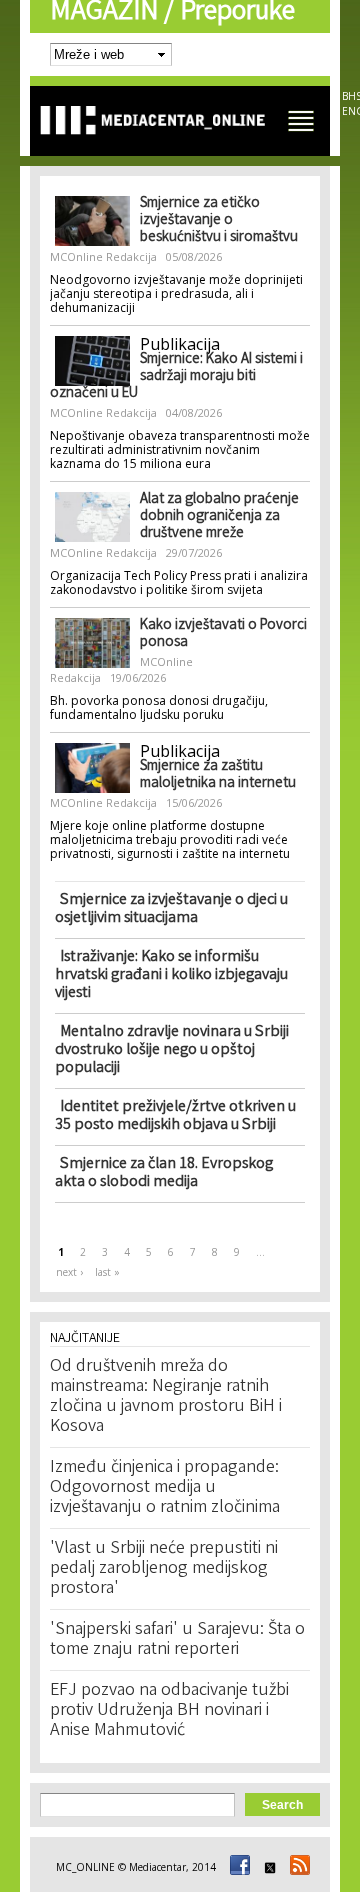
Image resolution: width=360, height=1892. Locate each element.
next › (69, 1272)
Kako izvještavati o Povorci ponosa (223, 634)
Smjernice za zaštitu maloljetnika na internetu (218, 775)
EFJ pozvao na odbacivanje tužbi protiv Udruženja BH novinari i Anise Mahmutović (169, 1711)
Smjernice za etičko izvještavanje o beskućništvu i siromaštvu (219, 221)
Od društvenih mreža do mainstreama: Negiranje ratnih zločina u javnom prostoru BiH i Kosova (166, 1397)
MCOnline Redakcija (103, 256)
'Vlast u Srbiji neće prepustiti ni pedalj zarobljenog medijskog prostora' (164, 1569)
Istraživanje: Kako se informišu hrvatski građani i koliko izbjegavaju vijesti (171, 975)
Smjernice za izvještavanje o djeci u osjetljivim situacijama (171, 909)
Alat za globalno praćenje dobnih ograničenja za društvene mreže (219, 517)
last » (107, 1272)
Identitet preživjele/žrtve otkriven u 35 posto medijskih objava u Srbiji (175, 1116)
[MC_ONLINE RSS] (297, 1867)
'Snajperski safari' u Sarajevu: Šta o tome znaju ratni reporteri (177, 1640)
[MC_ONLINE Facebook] (237, 1867)
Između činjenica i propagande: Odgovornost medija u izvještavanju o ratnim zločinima (165, 1488)
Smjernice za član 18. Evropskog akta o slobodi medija (164, 1173)
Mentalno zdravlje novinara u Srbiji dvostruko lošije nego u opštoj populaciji (172, 1050)
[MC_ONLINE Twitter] (267, 1867)
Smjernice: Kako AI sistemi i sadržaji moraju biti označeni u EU (176, 377)
